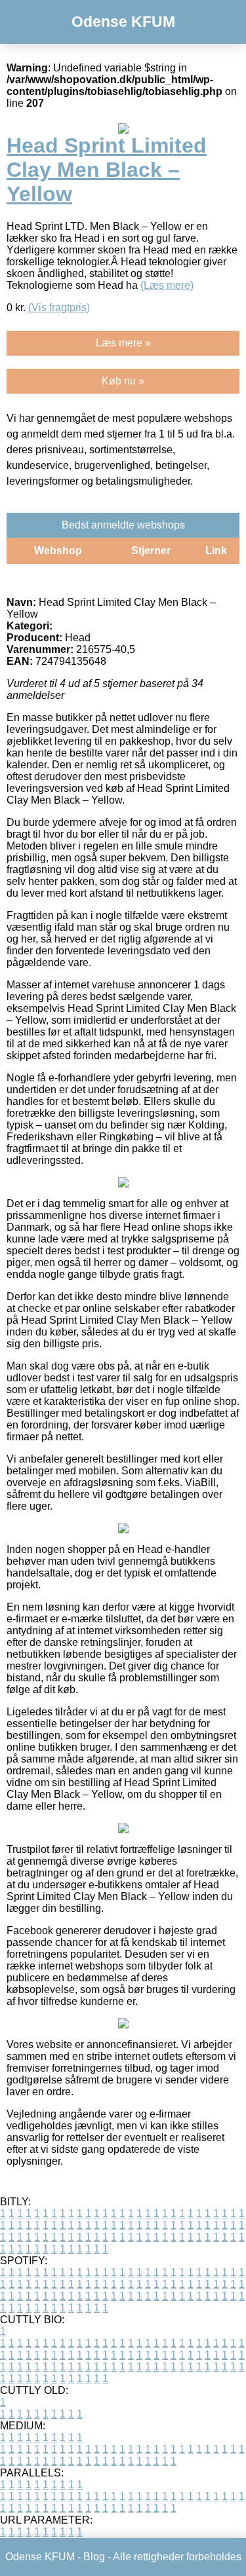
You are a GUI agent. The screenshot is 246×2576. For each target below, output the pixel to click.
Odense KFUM (123, 22)
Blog (94, 2557)
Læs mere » (123, 343)
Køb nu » (123, 381)
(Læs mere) (167, 285)
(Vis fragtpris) (59, 308)
